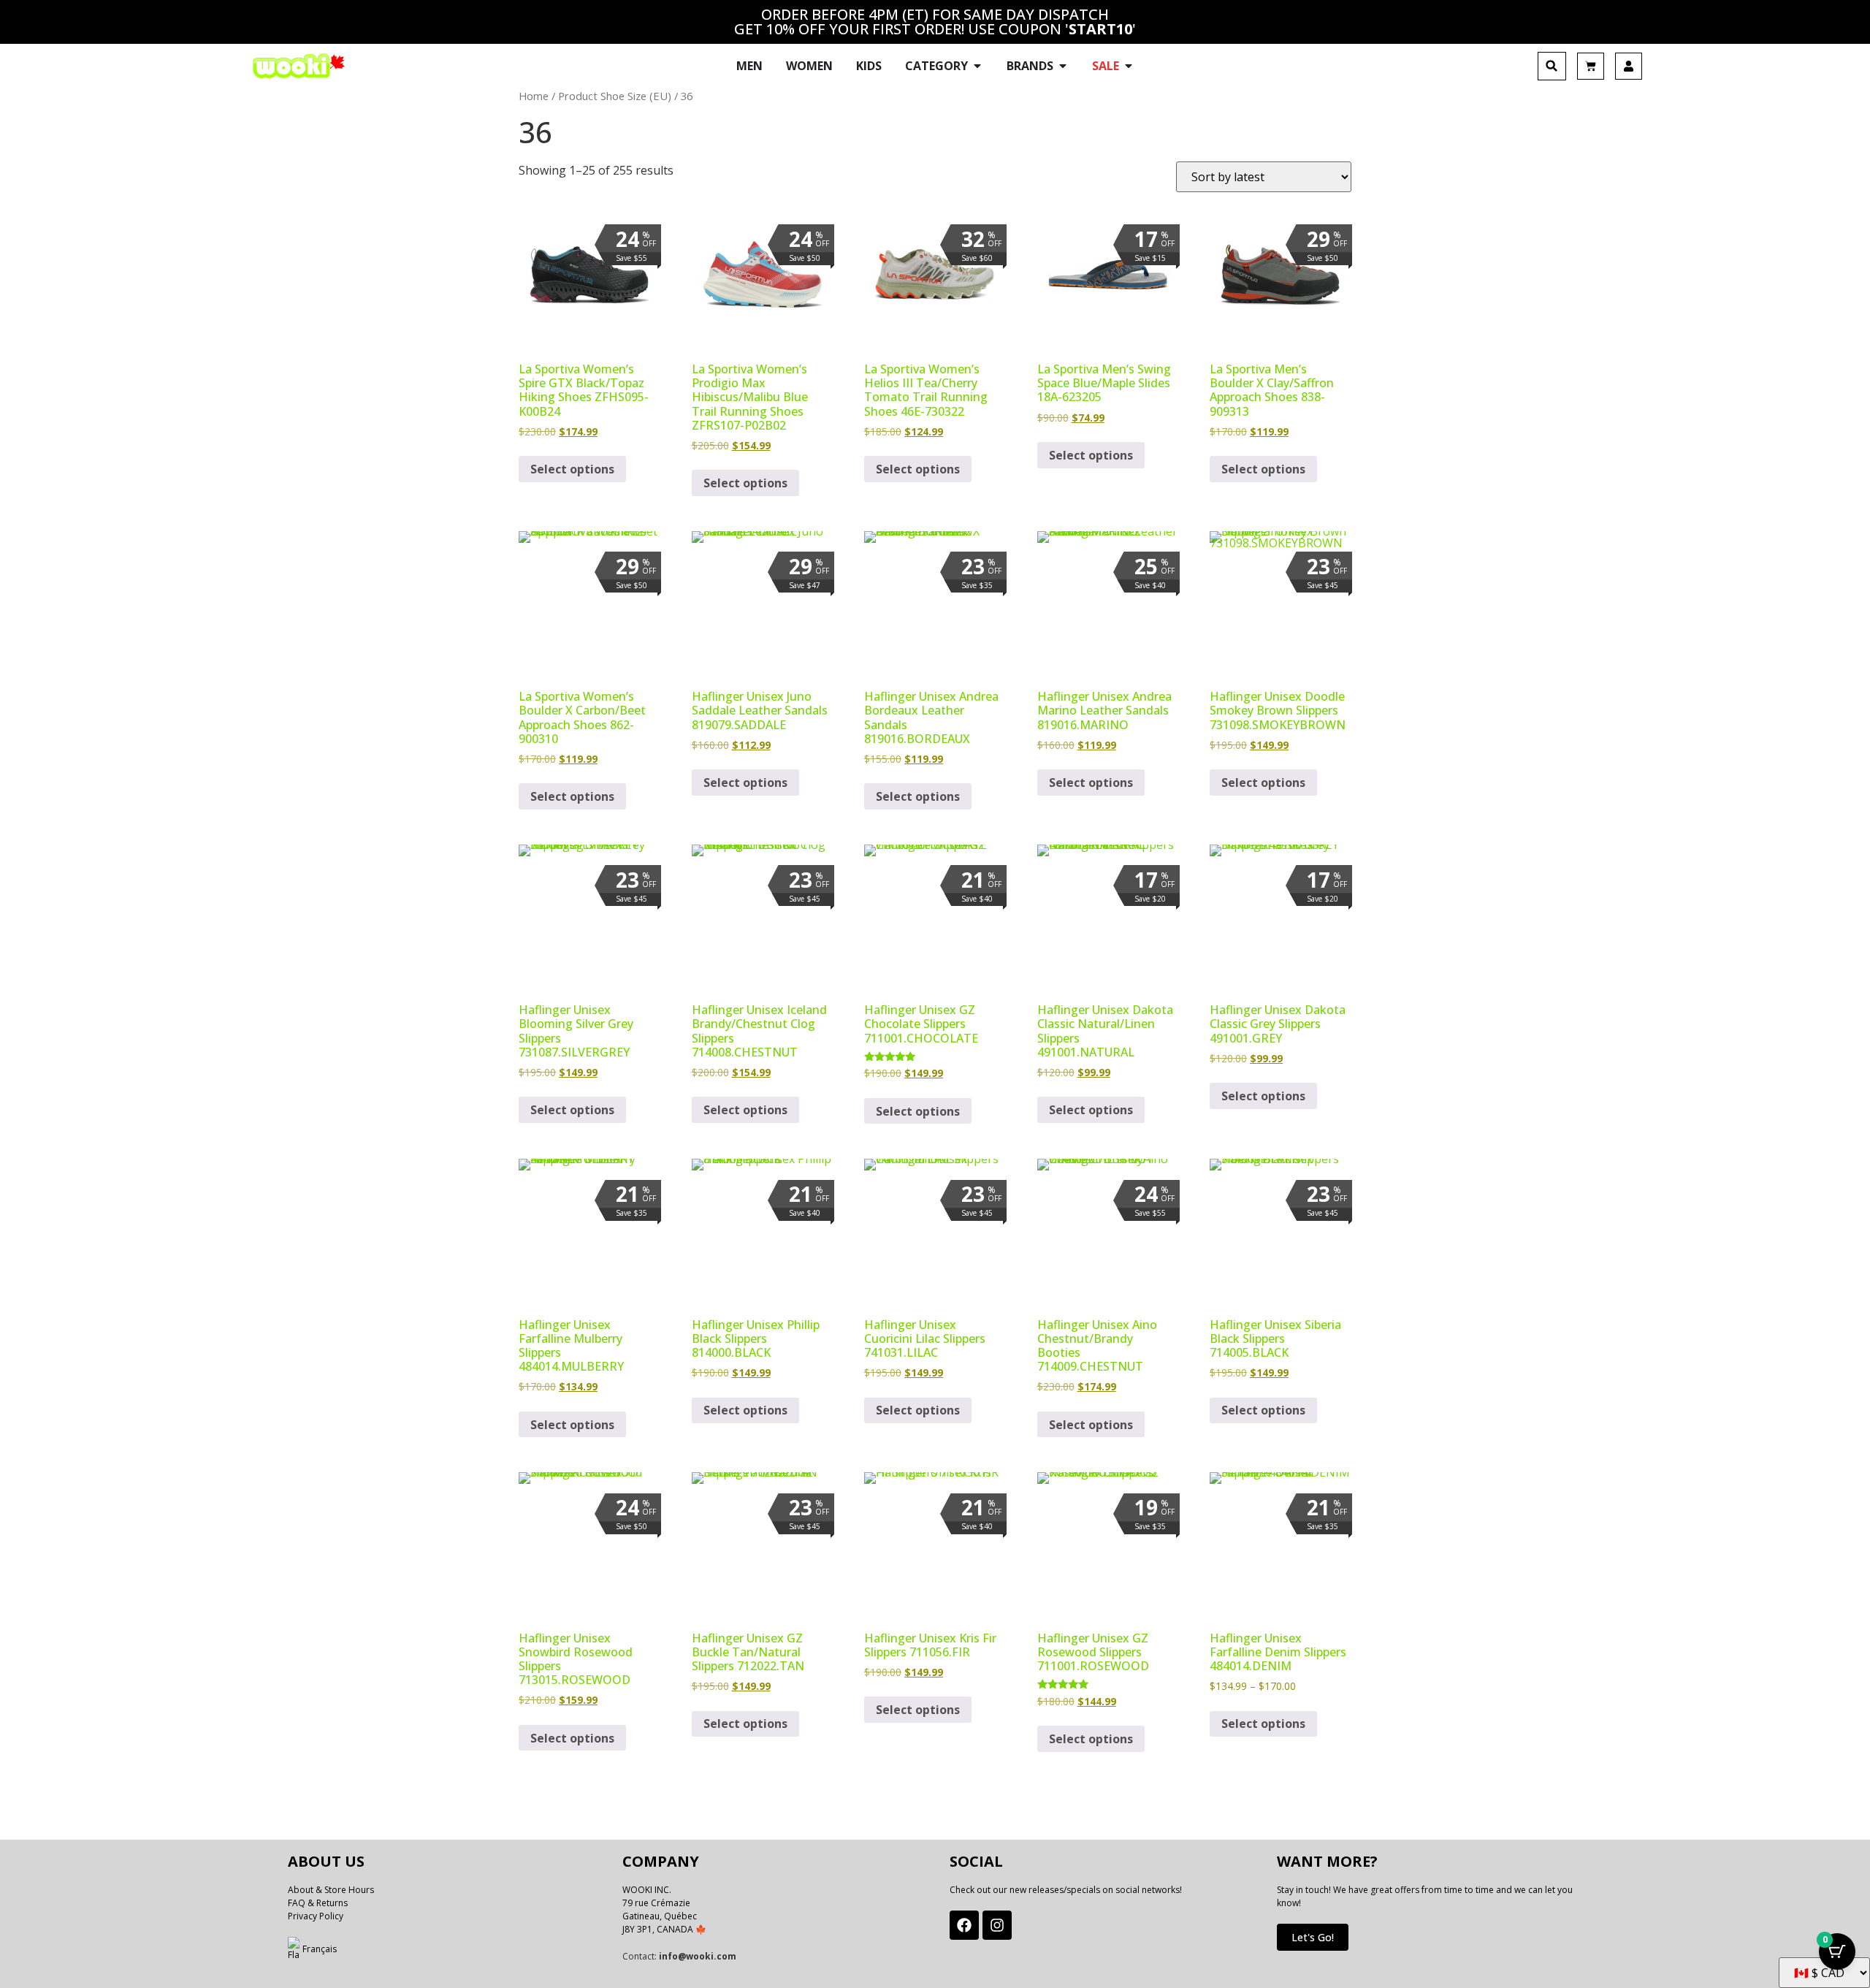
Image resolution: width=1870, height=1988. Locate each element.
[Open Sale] (1129, 66)
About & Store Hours (331, 1890)
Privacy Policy (316, 1916)
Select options (572, 469)
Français (320, 1949)
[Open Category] (977, 66)
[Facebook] (964, 1925)
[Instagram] (997, 1925)
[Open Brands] (1063, 66)
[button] (1552, 66)
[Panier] (1591, 66)
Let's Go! (1313, 1937)
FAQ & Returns (318, 1903)
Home (534, 96)
